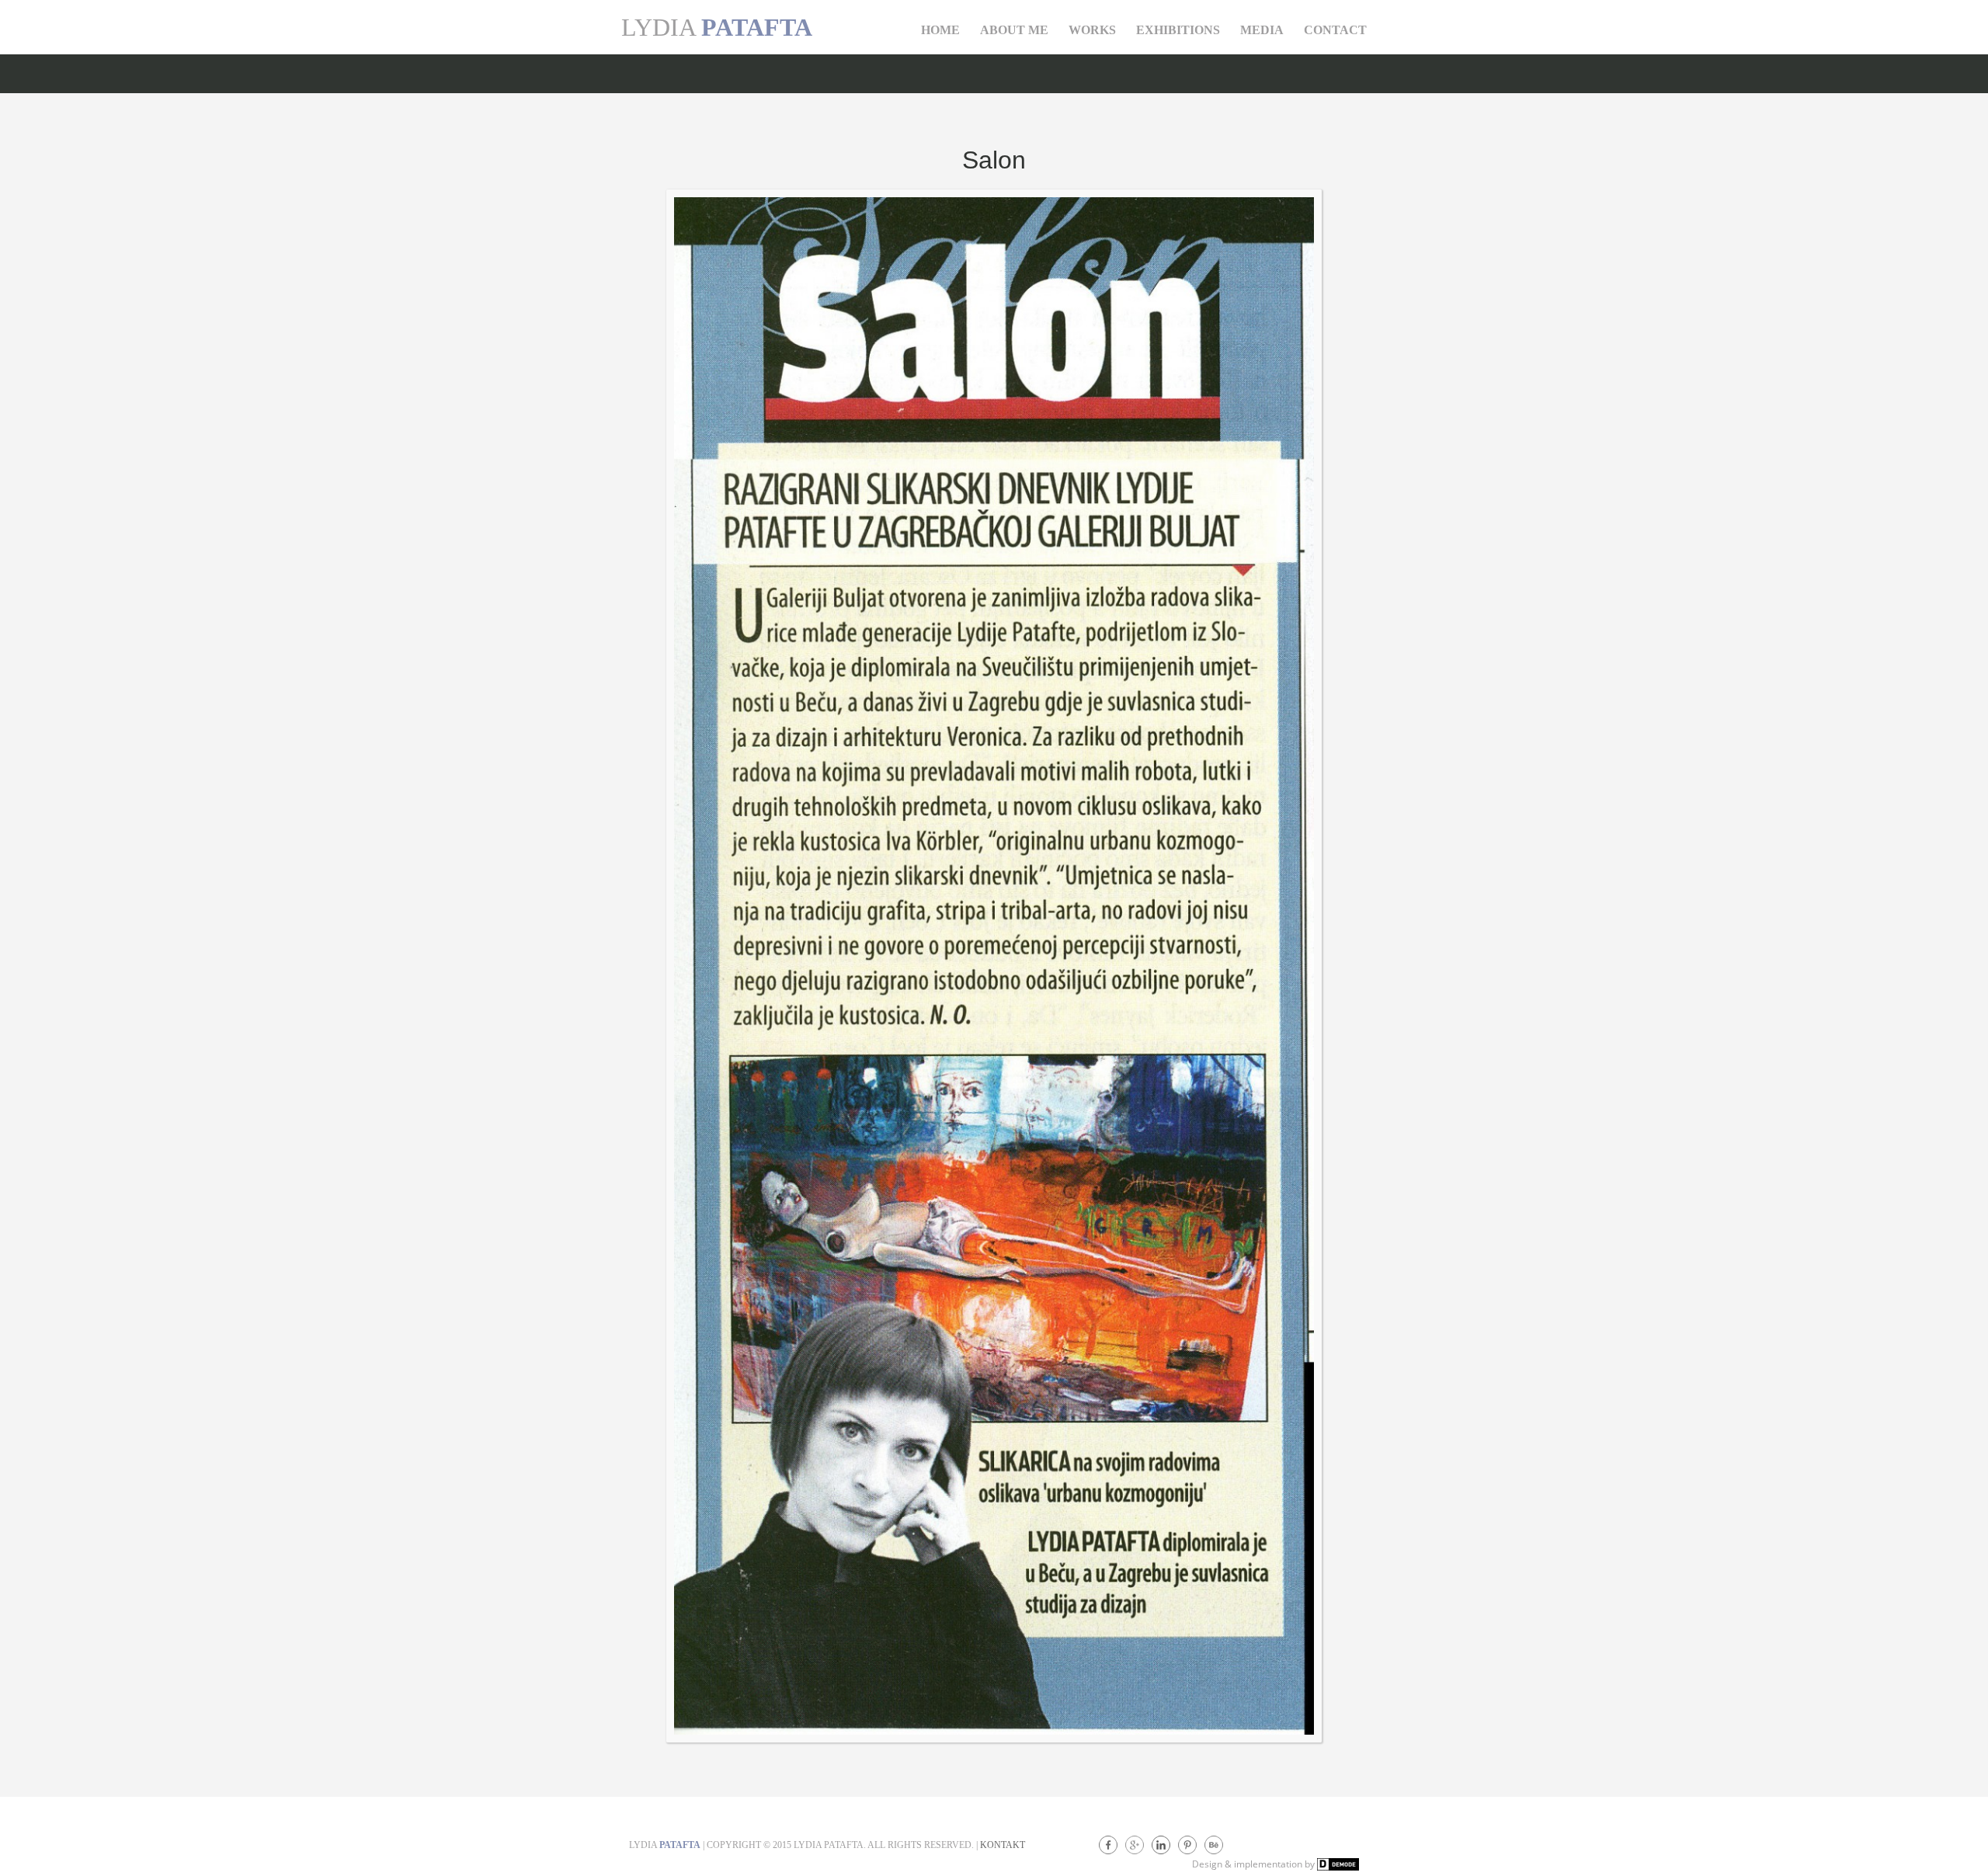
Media (1262, 30)
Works (1092, 30)
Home (940, 30)
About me (1014, 30)
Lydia (717, 27)
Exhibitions (1178, 30)
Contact (1335, 30)
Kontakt (1003, 1845)
